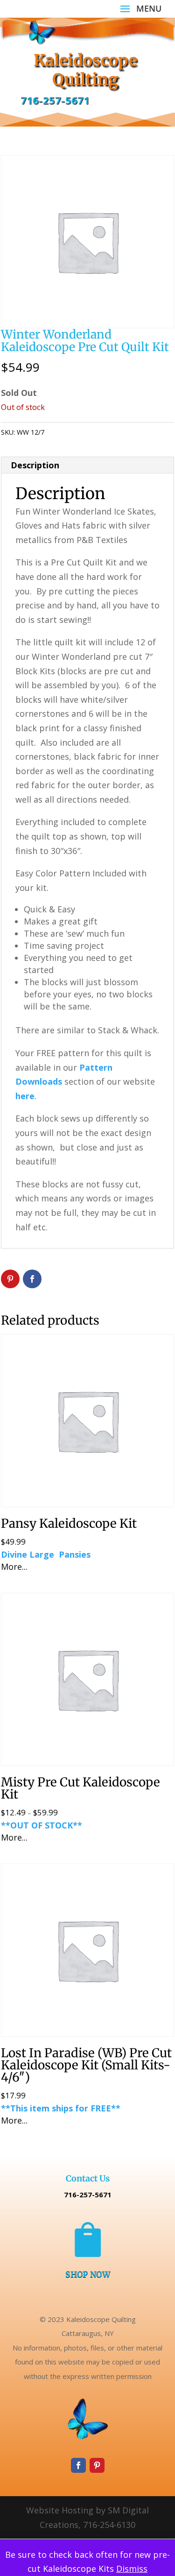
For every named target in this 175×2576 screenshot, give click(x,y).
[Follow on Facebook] (78, 2465)
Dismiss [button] (132, 2569)
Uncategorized (99, 432)
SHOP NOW (88, 2274)
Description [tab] (35, 465)
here (25, 1096)
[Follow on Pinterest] (97, 2465)
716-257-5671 (55, 100)
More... (14, 1567)
